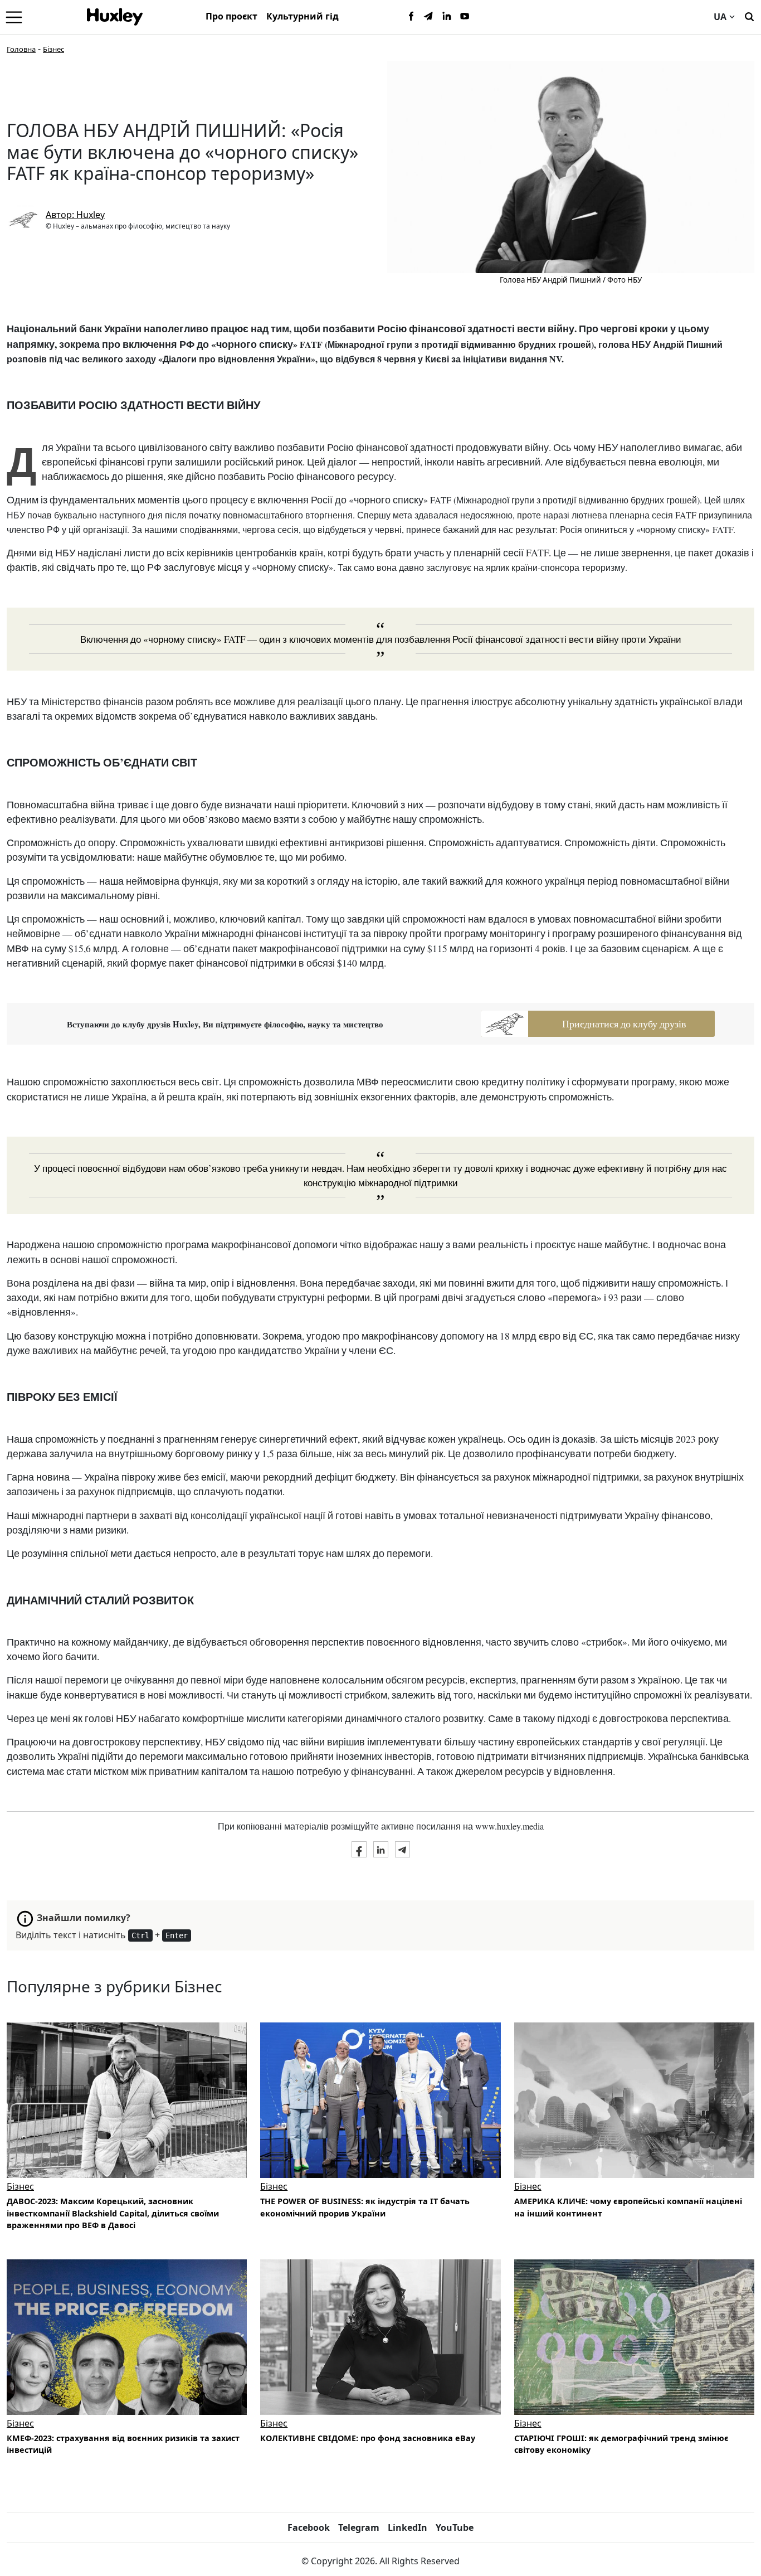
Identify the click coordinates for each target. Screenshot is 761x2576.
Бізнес (53, 49)
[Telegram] (429, 17)
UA (720, 17)
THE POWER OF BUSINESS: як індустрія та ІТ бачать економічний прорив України (365, 2207)
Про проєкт (231, 16)
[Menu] (14, 17)
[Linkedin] (447, 17)
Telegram (359, 2528)
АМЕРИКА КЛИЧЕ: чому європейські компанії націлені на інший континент (628, 2207)
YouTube (455, 2528)
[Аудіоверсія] (380, 2100)
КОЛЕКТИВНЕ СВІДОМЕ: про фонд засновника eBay (368, 2438)
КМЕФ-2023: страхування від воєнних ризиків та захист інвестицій (123, 2444)
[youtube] (465, 17)
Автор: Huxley (75, 215)
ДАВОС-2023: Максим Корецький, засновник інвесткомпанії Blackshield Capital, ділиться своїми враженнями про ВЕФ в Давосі (113, 2213)
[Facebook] (411, 17)
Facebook (309, 2528)
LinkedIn (408, 2528)
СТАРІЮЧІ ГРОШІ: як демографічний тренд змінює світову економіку (621, 2444)
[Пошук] (749, 16)
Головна (21, 49)
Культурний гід (303, 16)
